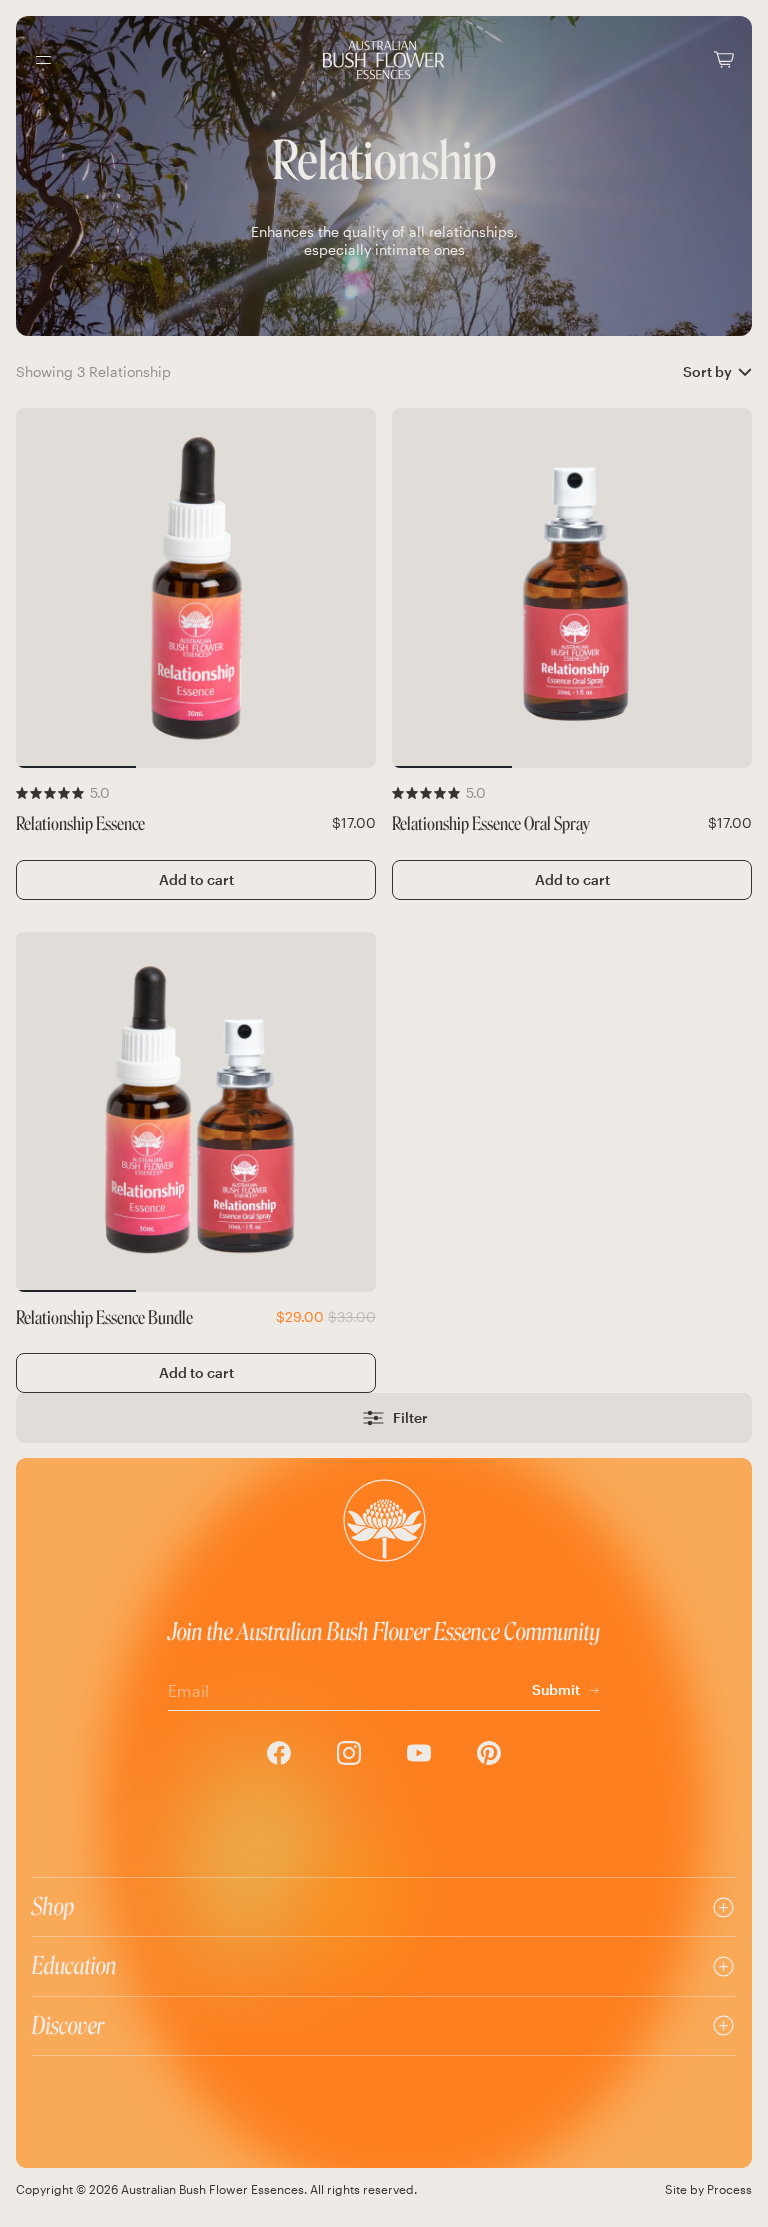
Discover (68, 2025)
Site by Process (708, 2189)
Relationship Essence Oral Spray (491, 824)
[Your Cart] (724, 59)
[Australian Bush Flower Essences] (384, 60)
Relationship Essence (80, 824)
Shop (53, 1906)
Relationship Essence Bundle (104, 1318)
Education (74, 1965)
